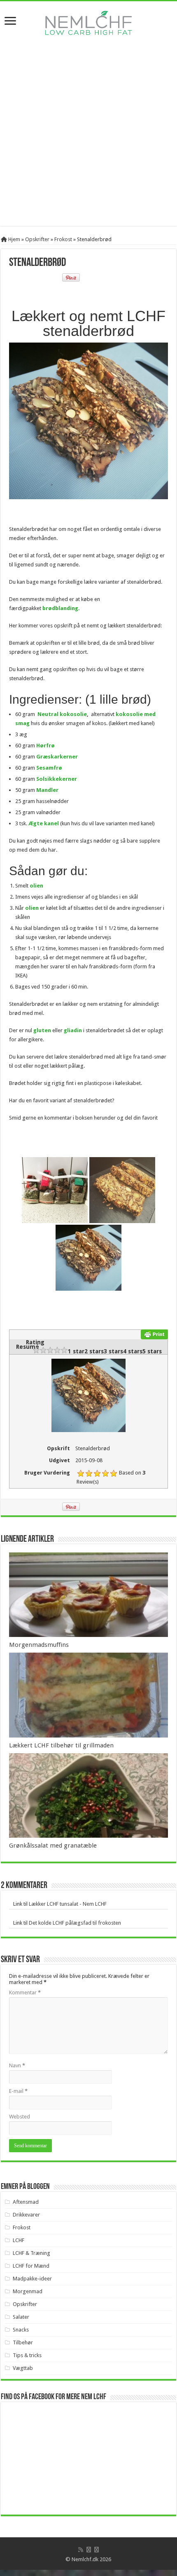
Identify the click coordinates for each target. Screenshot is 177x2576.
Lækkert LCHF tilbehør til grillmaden (61, 1745)
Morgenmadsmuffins (39, 1645)
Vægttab (23, 2368)
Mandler (47, 790)
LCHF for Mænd (31, 2266)
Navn (17, 2065)
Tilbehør (23, 2342)
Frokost (63, 239)
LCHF (19, 2240)
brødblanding (60, 608)
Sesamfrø (49, 768)
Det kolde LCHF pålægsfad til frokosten (75, 1923)
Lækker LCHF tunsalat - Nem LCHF (68, 1904)
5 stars (152, 1351)
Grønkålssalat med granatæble (53, 1846)
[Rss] (81, 2550)
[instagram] (97, 2550)
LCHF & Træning (31, 2253)
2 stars (94, 1351)
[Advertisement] (88, 137)
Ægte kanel (44, 823)
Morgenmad (28, 2291)
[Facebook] (89, 2550)
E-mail (18, 2091)
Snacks (21, 2330)
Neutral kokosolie (62, 714)
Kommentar (25, 1992)
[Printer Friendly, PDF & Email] (154, 1334)
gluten (42, 1030)
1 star (76, 1351)
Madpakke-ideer (32, 2279)
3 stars (113, 1351)
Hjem (14, 239)
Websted (20, 2117)
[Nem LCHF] (88, 23)
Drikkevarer (26, 2215)
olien (36, 886)
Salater (21, 2317)
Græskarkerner (57, 757)
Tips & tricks (27, 2355)
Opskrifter (37, 239)
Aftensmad (26, 2202)
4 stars (133, 1351)
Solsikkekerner (57, 779)
